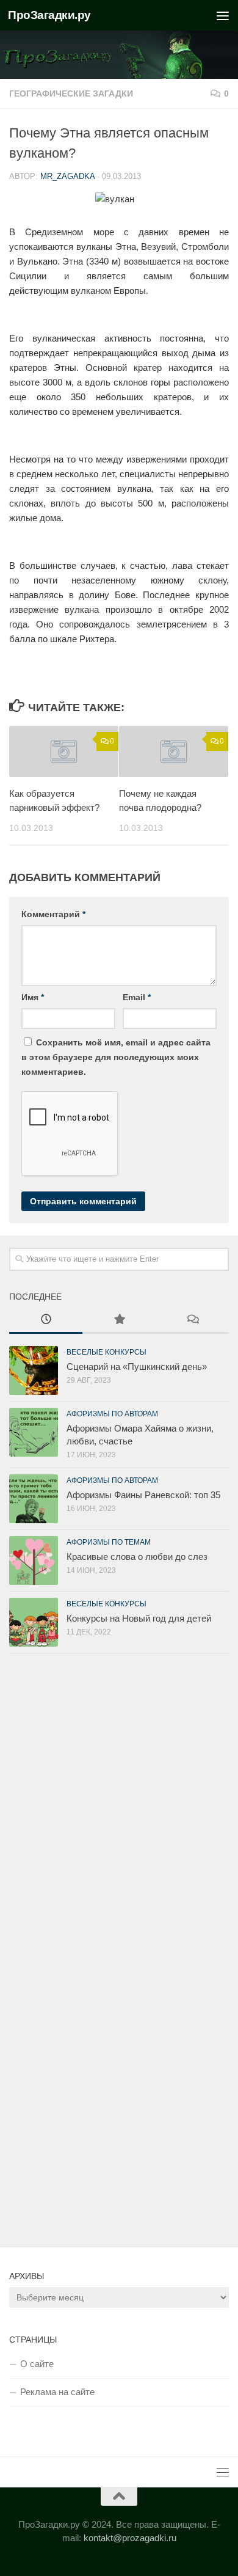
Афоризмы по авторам (112, 1414)
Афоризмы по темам (109, 1542)
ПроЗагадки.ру (49, 15)
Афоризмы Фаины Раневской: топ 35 (143, 1495)
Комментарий (53, 914)
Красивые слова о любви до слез (137, 1557)
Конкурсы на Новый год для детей (139, 1618)
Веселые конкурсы (106, 1352)
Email (137, 997)
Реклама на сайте (57, 2392)
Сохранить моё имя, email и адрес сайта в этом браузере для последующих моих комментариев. (116, 1057)
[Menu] (223, 15)
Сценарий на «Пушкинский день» (137, 1367)
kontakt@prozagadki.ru (130, 2538)
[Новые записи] (46, 1321)
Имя (33, 997)
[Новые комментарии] (192, 1321)
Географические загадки (71, 93)
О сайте (37, 2364)
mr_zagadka (67, 176)
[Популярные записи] (119, 1321)
